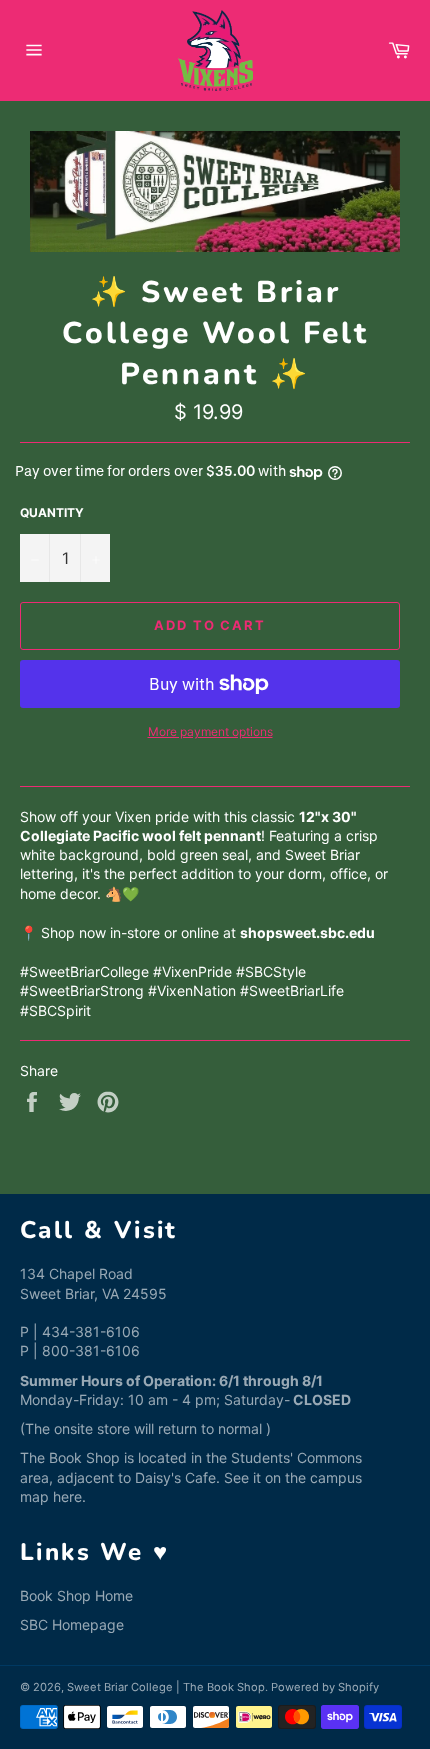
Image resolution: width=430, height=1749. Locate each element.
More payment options (210, 731)
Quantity (52, 512)
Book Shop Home (76, 1595)
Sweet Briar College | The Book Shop (166, 1687)
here (67, 1496)
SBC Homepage (72, 1624)
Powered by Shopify (325, 1687)
